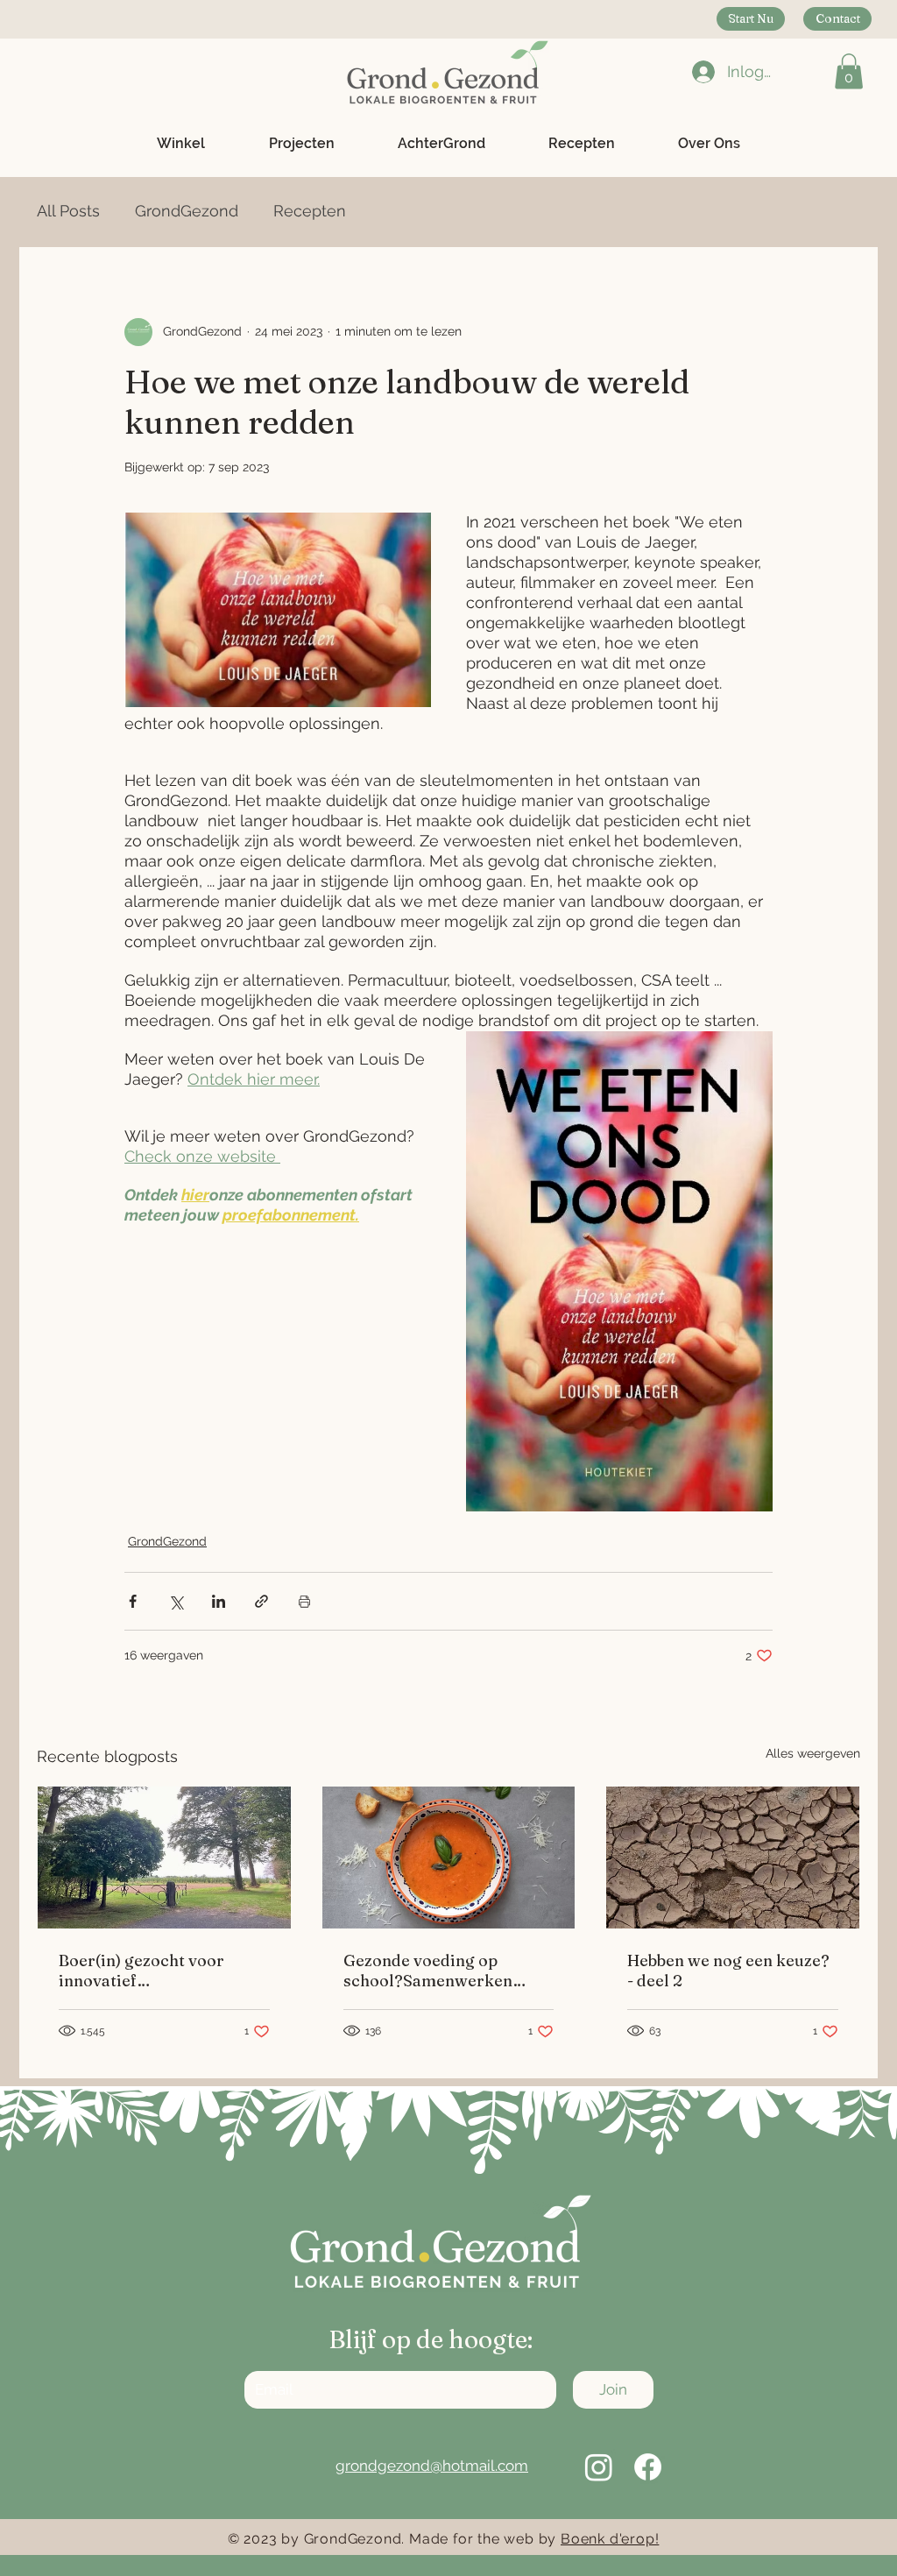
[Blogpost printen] (304, 1601)
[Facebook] (648, 2467)
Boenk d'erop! (610, 2539)
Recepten (310, 211)
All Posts (68, 211)
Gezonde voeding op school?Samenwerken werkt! (428, 1971)
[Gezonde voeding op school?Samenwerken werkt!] (449, 1858)
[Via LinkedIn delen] (219, 1601)
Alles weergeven (813, 1753)
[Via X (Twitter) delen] (176, 1601)
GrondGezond (187, 211)
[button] (849, 71)
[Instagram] (599, 2467)
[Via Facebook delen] (133, 1601)
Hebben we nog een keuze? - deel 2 (728, 1971)
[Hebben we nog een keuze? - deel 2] (733, 1858)
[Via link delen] (261, 1601)
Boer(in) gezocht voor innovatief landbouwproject (141, 1971)
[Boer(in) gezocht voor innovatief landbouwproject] (164, 1858)
